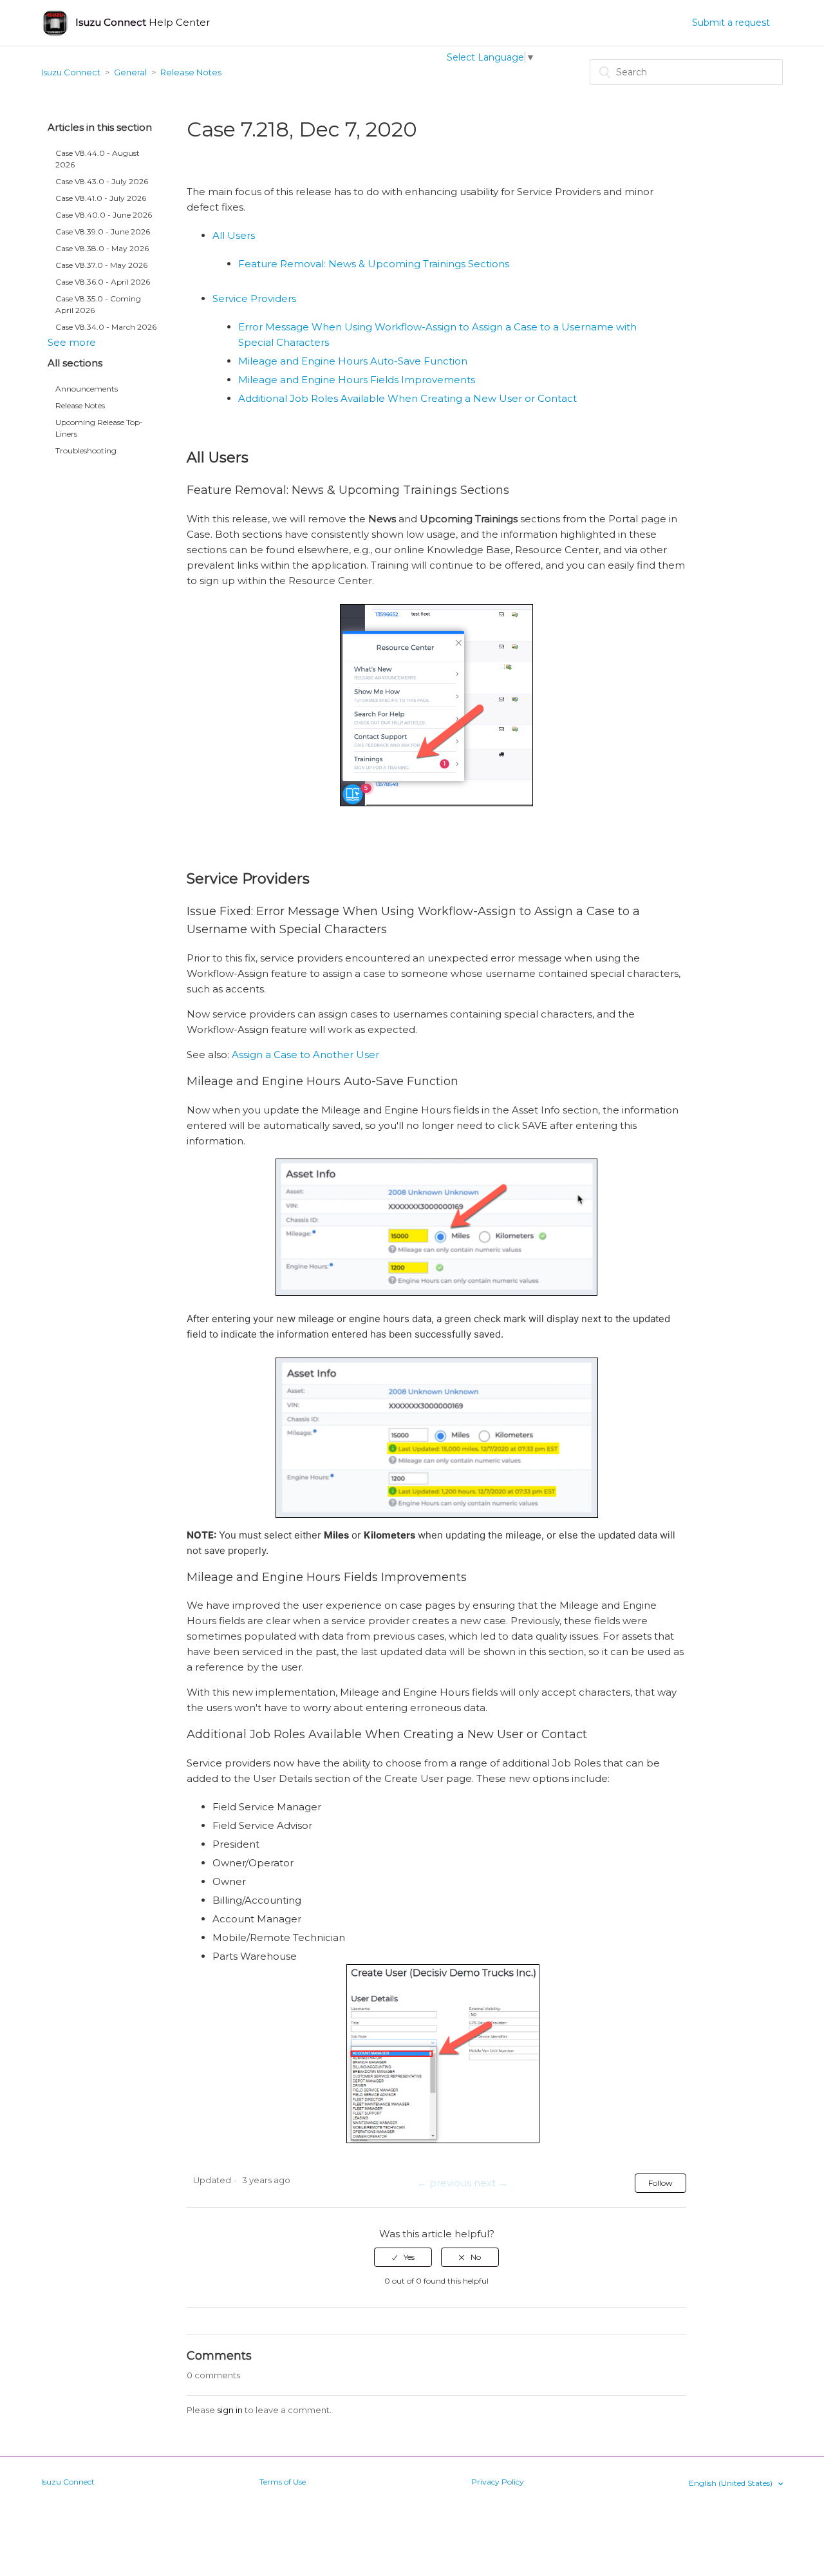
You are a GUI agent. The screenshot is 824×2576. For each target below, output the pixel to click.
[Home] (55, 23)
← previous (444, 2183)
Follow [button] (660, 2183)
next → (491, 2183)
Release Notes (191, 72)
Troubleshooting (86, 450)
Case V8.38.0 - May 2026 (102, 248)
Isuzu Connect (71, 72)
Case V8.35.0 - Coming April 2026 (98, 304)
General (130, 72)
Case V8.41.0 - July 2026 (101, 198)
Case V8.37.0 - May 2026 (101, 265)
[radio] (403, 2257)
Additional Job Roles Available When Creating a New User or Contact (407, 398)
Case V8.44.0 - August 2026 (98, 159)
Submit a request (731, 23)
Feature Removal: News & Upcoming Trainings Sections (374, 264)
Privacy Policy (498, 2482)
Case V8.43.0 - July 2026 (102, 181)
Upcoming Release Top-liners (99, 428)
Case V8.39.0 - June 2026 (103, 232)
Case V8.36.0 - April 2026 (103, 282)
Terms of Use (283, 2482)
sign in (230, 2410)
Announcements (87, 389)
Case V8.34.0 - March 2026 (106, 327)
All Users (234, 235)
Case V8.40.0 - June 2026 (104, 215)
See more (72, 342)
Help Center (143, 22)
